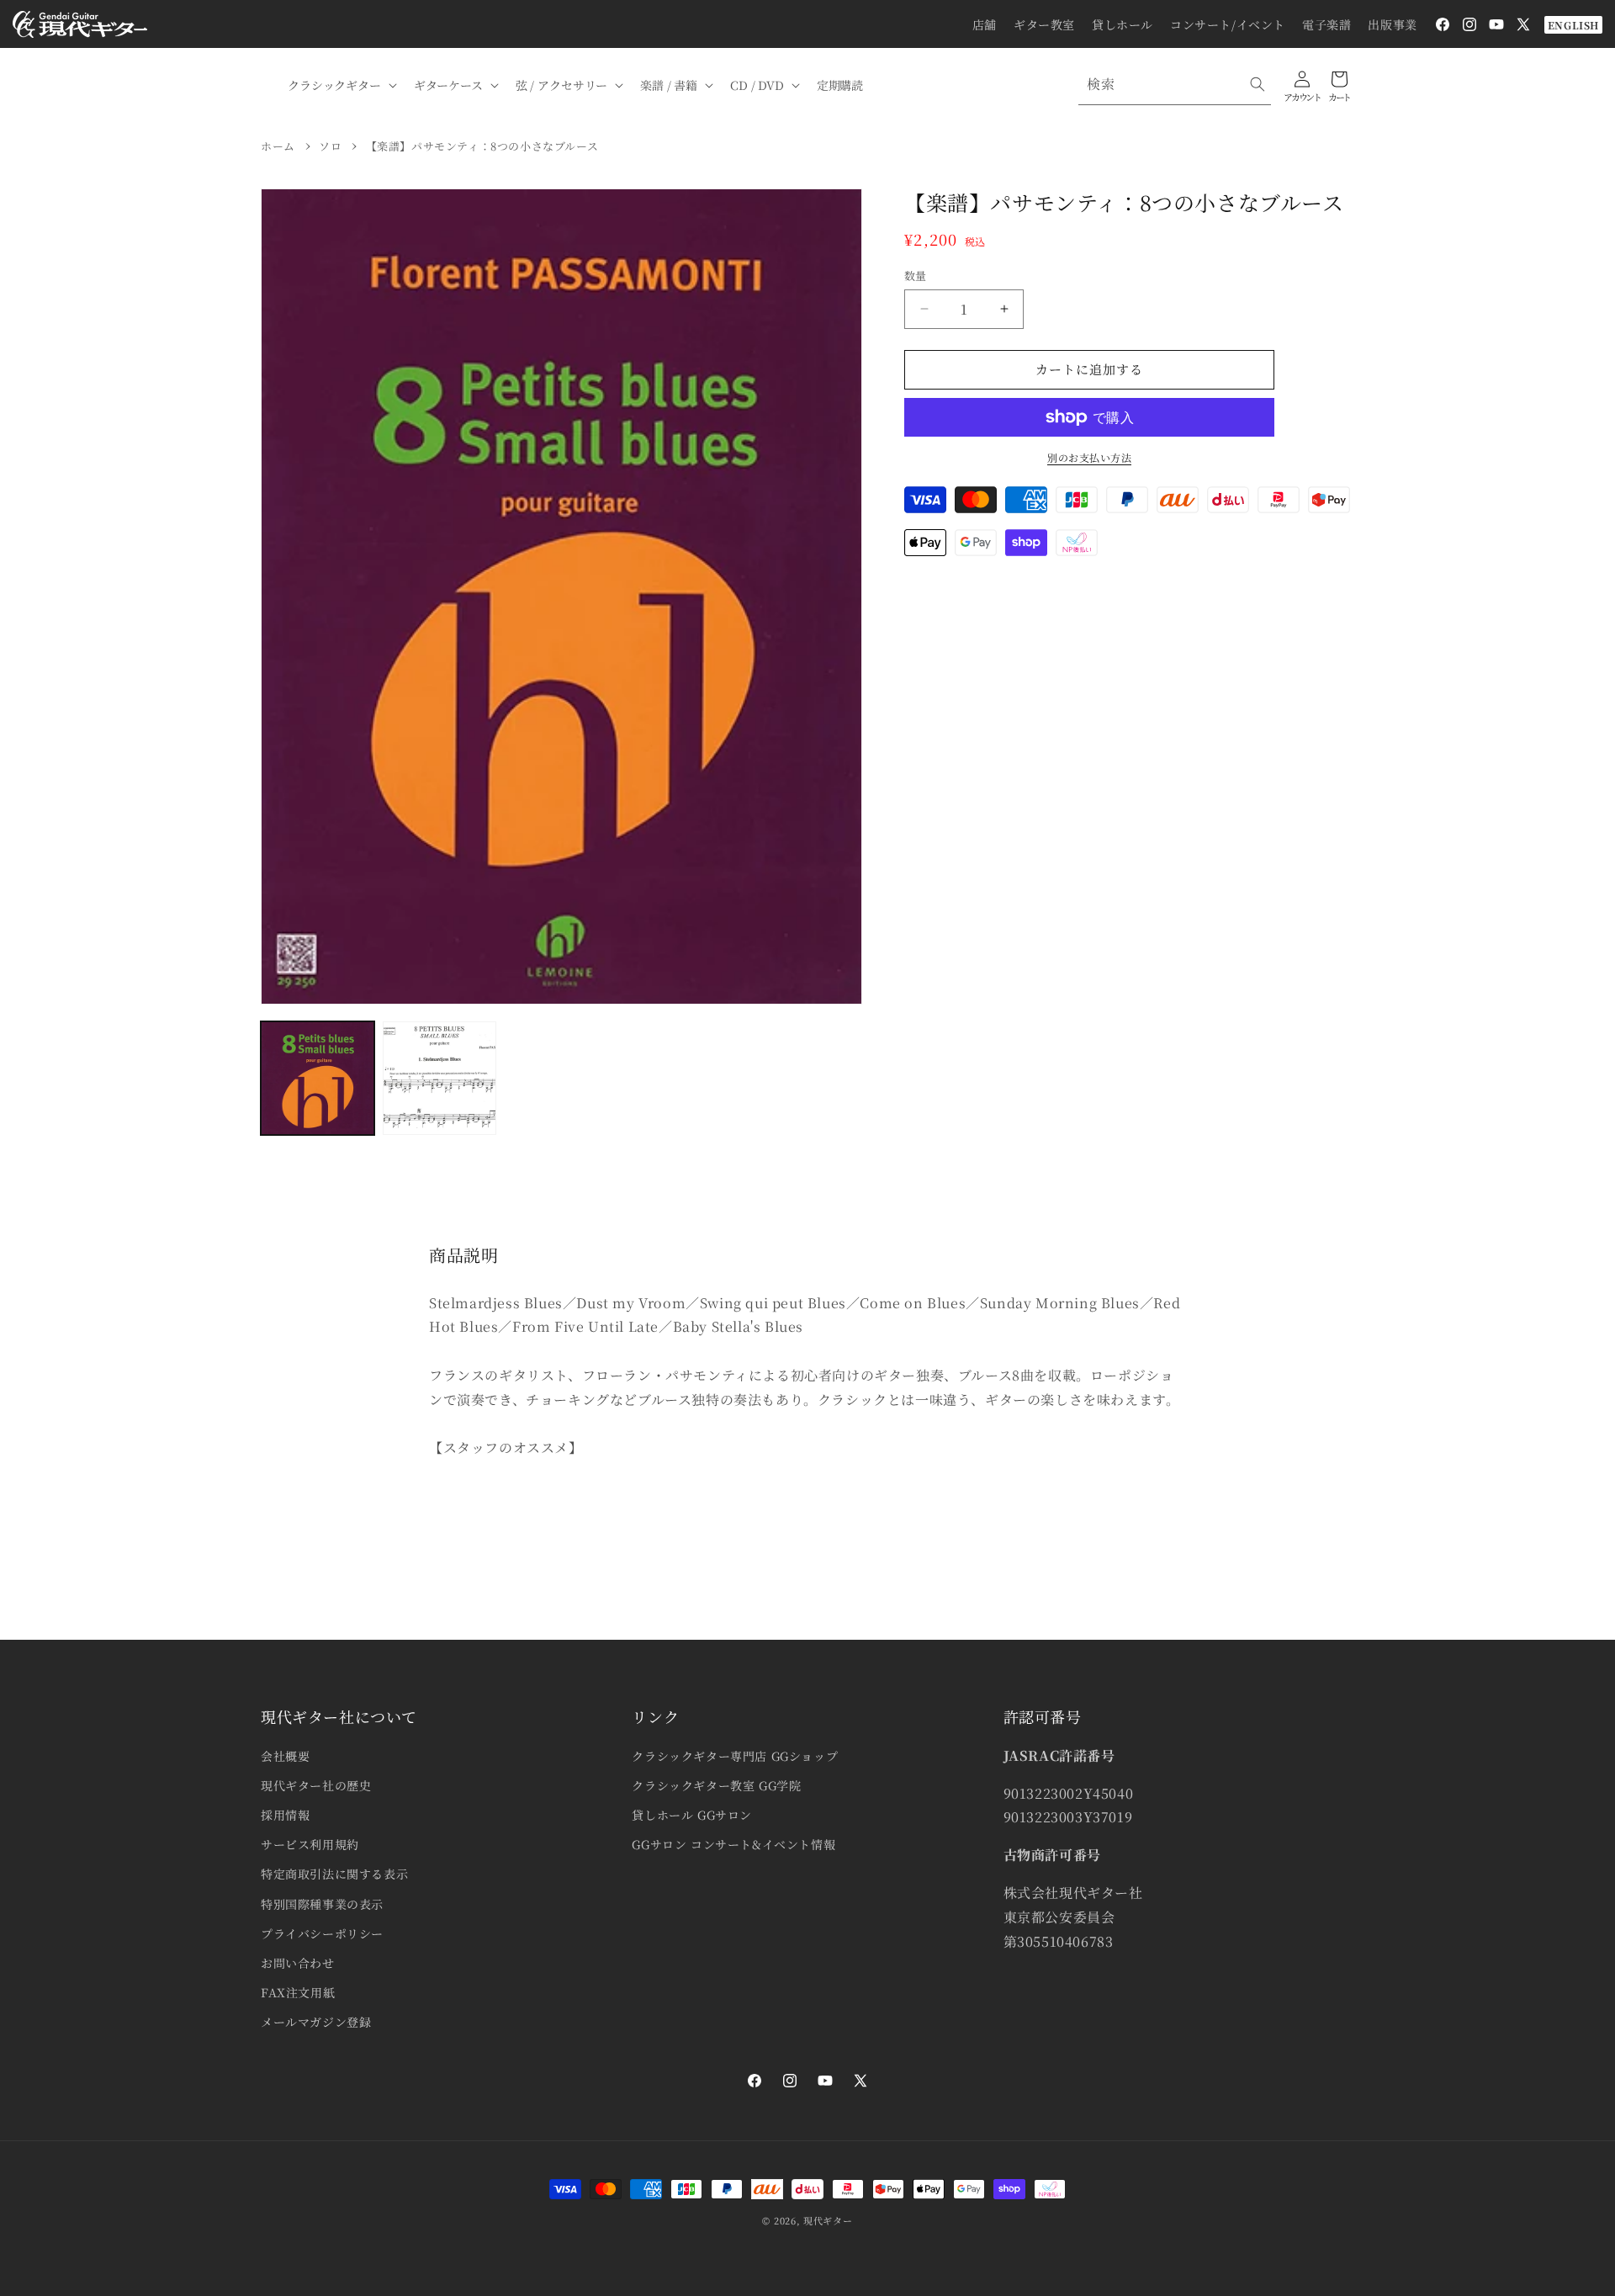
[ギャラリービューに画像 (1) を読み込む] (318, 1078)
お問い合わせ (298, 1963)
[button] (341, 85)
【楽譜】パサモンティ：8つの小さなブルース (482, 146)
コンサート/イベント (1228, 24)
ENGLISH (1573, 25)
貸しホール (1123, 24)
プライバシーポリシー (322, 1933)
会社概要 (285, 1756)
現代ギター (828, 2220)
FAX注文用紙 (298, 1992)
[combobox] (1175, 85)
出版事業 (1392, 24)
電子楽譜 (1326, 24)
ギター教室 (1044, 24)
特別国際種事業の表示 (322, 1904)
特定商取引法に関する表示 (334, 1874)
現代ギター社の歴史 (316, 1785)
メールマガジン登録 (316, 2022)
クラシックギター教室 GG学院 (716, 1785)
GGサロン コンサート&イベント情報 (733, 1844)
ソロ (330, 146)
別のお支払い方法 (1089, 457)
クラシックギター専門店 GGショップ (735, 1756)
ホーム (278, 146)
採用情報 (285, 1815)
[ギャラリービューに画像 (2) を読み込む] (439, 1078)
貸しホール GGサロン (692, 1815)
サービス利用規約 (310, 1844)
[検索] (1258, 84)
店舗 (985, 24)
